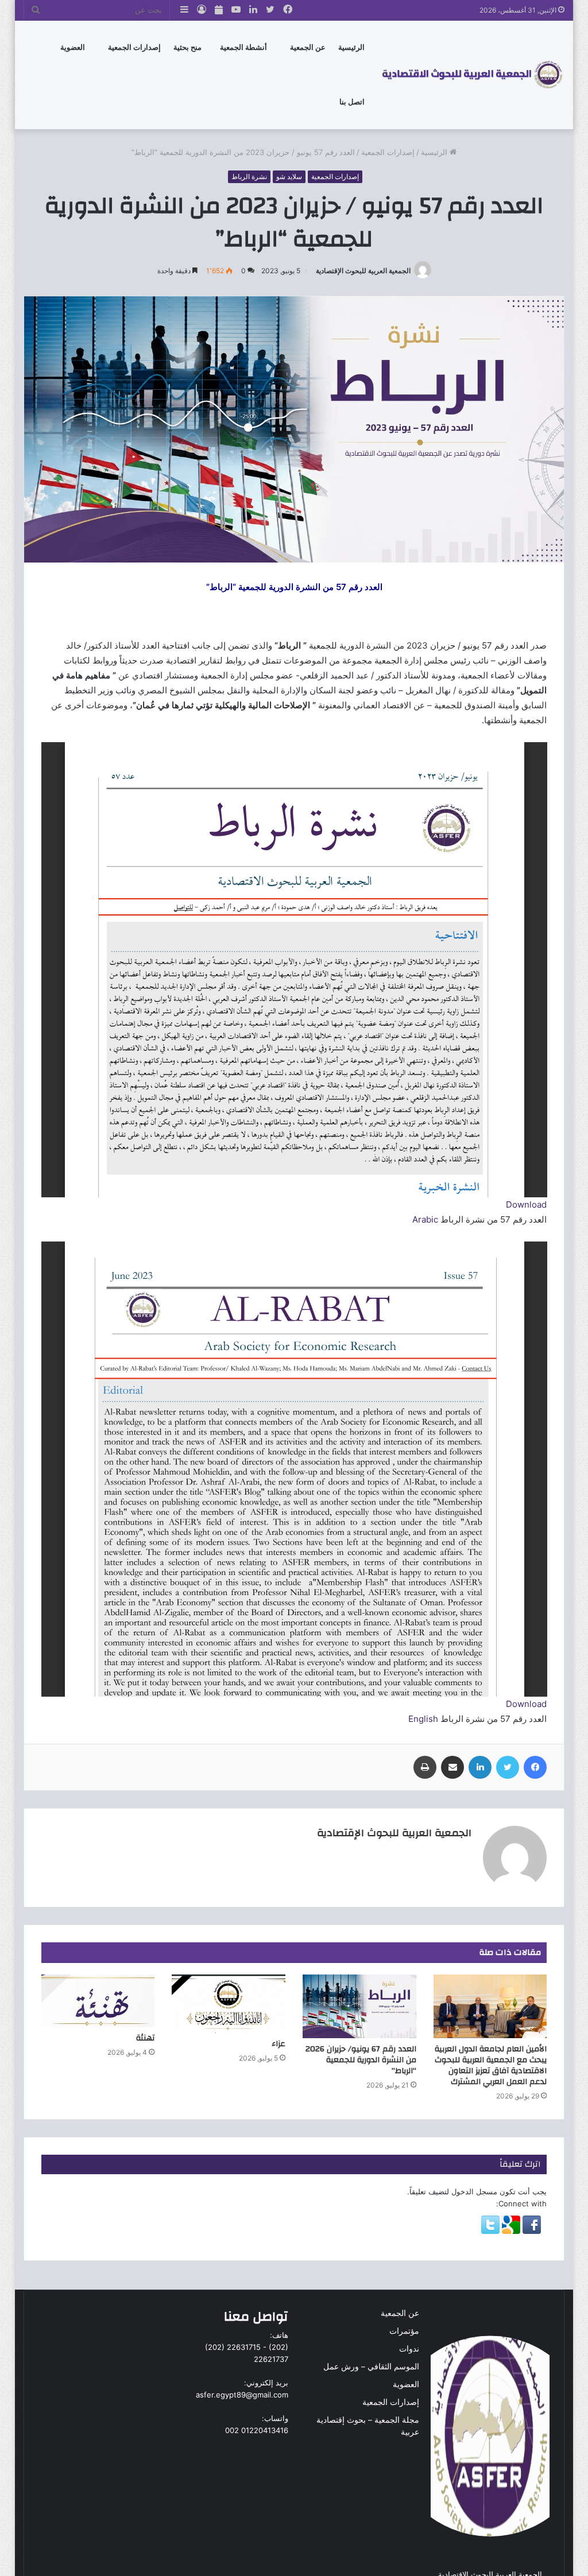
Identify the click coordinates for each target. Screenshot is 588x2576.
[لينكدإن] (480, 1767)
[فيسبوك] (535, 1767)
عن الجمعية (308, 47)
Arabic (426, 1219)
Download (526, 1204)
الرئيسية (351, 47)
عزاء (278, 2044)
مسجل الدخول (474, 2191)
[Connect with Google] (510, 2231)
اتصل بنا (352, 102)
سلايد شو (289, 176)
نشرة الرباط (249, 176)
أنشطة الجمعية (243, 47)
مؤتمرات (404, 2331)
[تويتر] (508, 1767)
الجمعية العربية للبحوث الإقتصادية (363, 271)
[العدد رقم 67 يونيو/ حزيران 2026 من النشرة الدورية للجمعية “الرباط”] (359, 2007)
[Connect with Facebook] (531, 2231)
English (423, 1719)
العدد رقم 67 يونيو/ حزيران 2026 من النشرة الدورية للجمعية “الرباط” (361, 2060)
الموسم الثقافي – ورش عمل (371, 2366)
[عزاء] (229, 2004)
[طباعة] (425, 1767)
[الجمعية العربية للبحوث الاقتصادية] (472, 75)
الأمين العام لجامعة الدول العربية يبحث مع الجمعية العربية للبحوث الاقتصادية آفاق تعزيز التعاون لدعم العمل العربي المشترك (491, 2065)
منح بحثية (187, 47)
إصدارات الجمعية (134, 47)
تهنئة (145, 2038)
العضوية (406, 2384)
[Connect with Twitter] (490, 2231)
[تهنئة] (98, 2001)
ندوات (409, 2349)
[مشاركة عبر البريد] (452, 1767)
